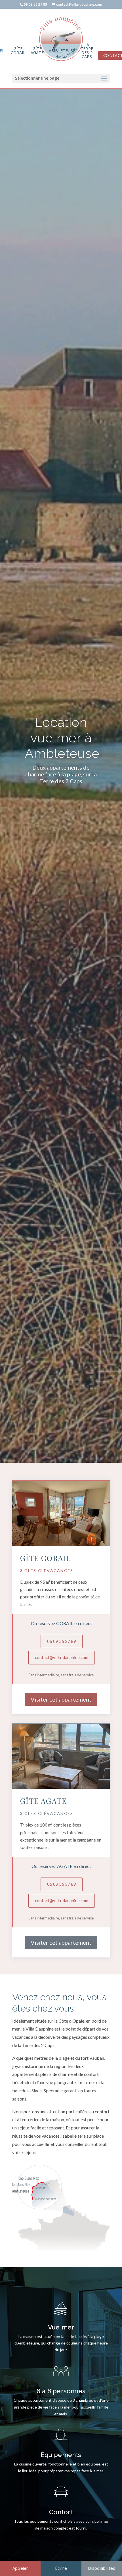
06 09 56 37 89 (62, 1641)
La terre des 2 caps (87, 51)
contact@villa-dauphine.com (62, 1657)
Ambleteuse (62, 51)
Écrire (61, 2568)
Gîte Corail (18, 51)
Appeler (20, 2568)
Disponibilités (102, 2568)
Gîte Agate (37, 51)
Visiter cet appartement (61, 1699)
